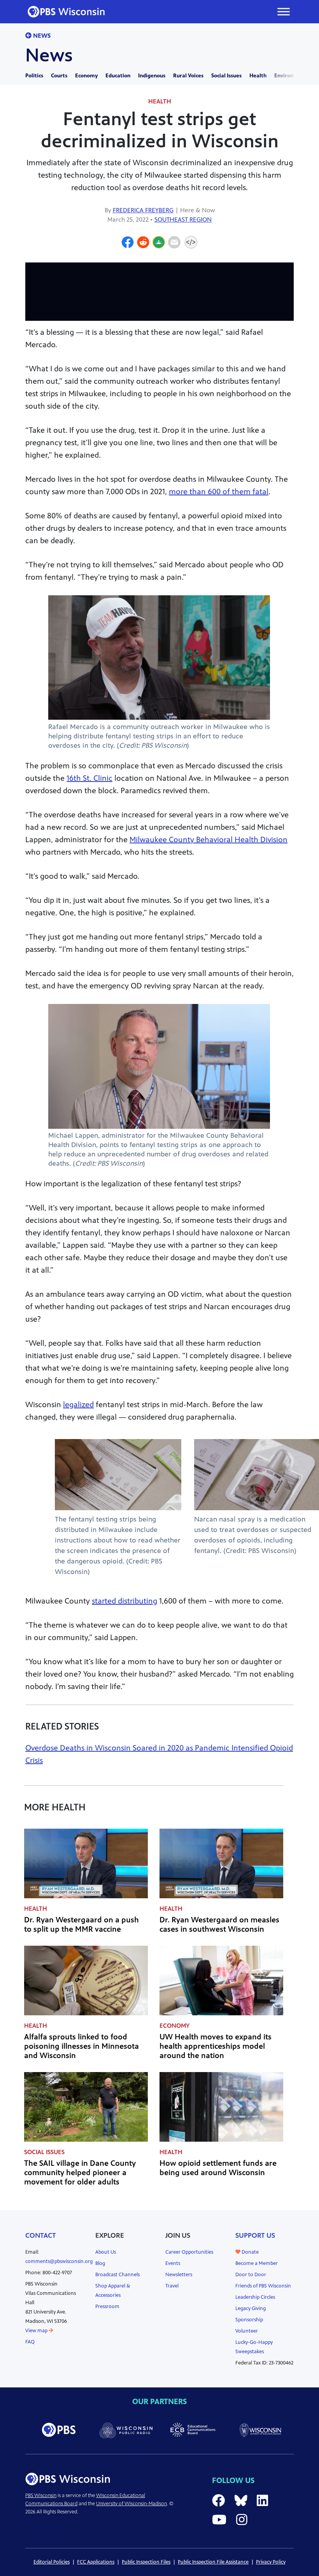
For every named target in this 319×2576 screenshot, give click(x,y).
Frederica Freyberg (143, 210)
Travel (172, 2286)
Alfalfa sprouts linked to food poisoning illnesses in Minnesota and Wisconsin (82, 2046)
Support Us (255, 2235)
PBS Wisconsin (41, 2496)
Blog (100, 2263)
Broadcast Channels (117, 2275)
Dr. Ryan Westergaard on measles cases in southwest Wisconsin (219, 1925)
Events (173, 2263)
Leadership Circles (255, 2297)
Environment (291, 76)
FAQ (30, 2342)
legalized (78, 1405)
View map (37, 2331)
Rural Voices (188, 76)
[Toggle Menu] (284, 11)
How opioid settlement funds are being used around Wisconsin (218, 2168)
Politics (34, 76)
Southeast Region (183, 219)
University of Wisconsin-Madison (131, 2504)
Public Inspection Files (146, 2562)
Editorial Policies (52, 2562)
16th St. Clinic (89, 778)
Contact (41, 2235)
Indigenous (152, 76)
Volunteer (247, 2331)
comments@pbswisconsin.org (59, 2261)
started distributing (124, 1601)
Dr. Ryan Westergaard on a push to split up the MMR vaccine (82, 1925)
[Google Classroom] (159, 243)
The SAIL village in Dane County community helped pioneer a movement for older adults (80, 2173)
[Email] (174, 243)
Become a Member (257, 2263)
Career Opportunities (189, 2252)
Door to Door (251, 2275)
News (41, 36)
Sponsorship (249, 2320)
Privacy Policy (271, 2562)
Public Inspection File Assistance (213, 2562)
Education (118, 76)
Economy (86, 76)
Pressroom (107, 2307)
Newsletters (179, 2275)
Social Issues (226, 76)
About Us (106, 2252)
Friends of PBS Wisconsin (263, 2286)
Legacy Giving (251, 2308)
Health (258, 76)
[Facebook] (128, 243)
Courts (59, 76)
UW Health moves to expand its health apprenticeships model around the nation (216, 2046)
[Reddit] (143, 243)
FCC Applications (96, 2562)
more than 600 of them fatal (219, 492)
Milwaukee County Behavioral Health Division (209, 840)
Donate (250, 2252)
